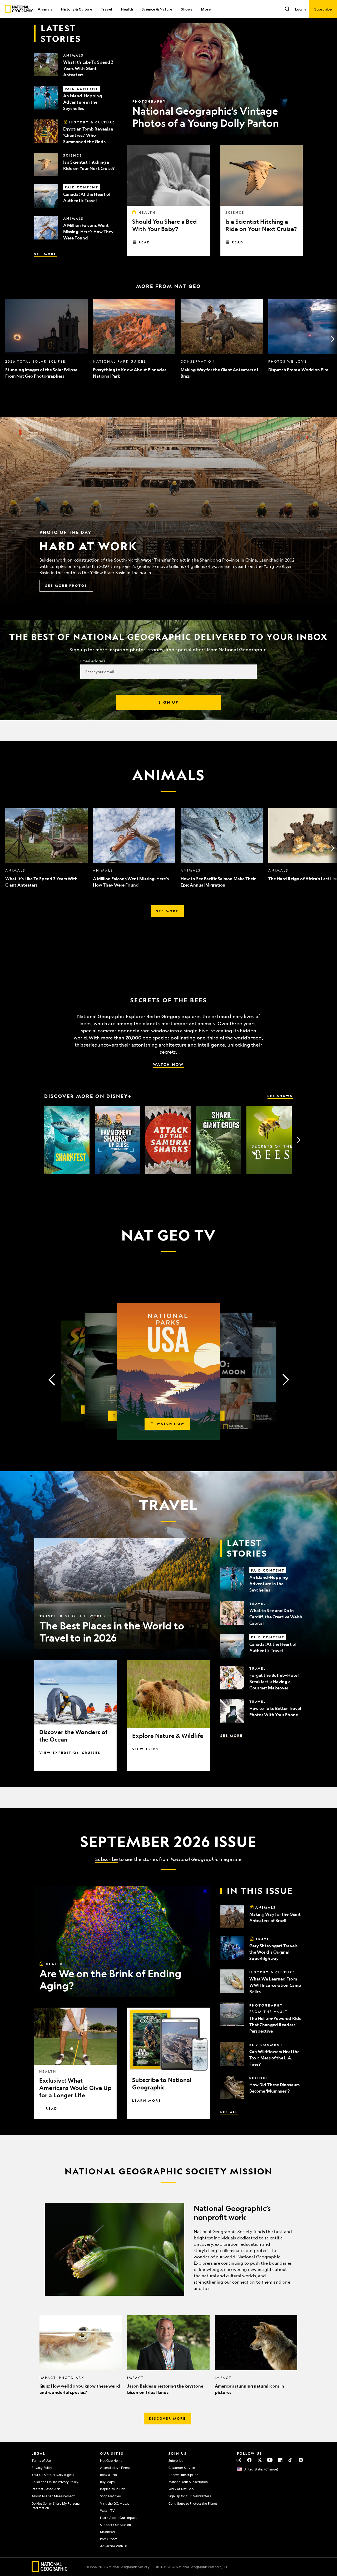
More (206, 9)
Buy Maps (107, 2482)
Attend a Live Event (115, 2468)
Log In (300, 9)
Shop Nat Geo (110, 2496)
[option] (46, 339)
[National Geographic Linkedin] (280, 2460)
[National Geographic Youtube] (270, 2460)
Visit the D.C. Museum (116, 2503)
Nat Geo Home (111, 2460)
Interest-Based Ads (46, 2489)
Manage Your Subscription (188, 2482)
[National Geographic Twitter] (259, 2460)
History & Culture (76, 9)
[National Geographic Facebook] (249, 2460)
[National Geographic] (19, 9)
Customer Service (182, 2468)
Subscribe (107, 1859)
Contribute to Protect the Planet (193, 2503)
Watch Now (168, 1064)
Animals (45, 9)
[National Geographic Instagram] (239, 2460)
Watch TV (107, 2510)
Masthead (107, 2532)
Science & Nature (157, 9)
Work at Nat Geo (181, 2489)
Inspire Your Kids (113, 2489)
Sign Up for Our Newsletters (190, 2496)
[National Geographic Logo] (50, 2570)
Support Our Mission (115, 2525)
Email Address (93, 661)
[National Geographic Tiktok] (291, 2460)
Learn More (147, 2100)
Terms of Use (41, 2460)
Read (144, 242)
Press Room (109, 2539)
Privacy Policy (42, 2468)
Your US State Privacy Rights (53, 2475)
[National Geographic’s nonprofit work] (168, 2249)
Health (127, 9)
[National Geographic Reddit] (301, 2460)
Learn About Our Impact (118, 2518)
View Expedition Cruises (70, 1753)
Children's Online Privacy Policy (55, 2482)
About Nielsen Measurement (53, 2496)
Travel (106, 9)
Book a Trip (108, 2475)
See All (229, 2112)
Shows (187, 9)
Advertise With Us (114, 2546)
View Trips (145, 1749)
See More (45, 254)
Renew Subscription (183, 2475)
